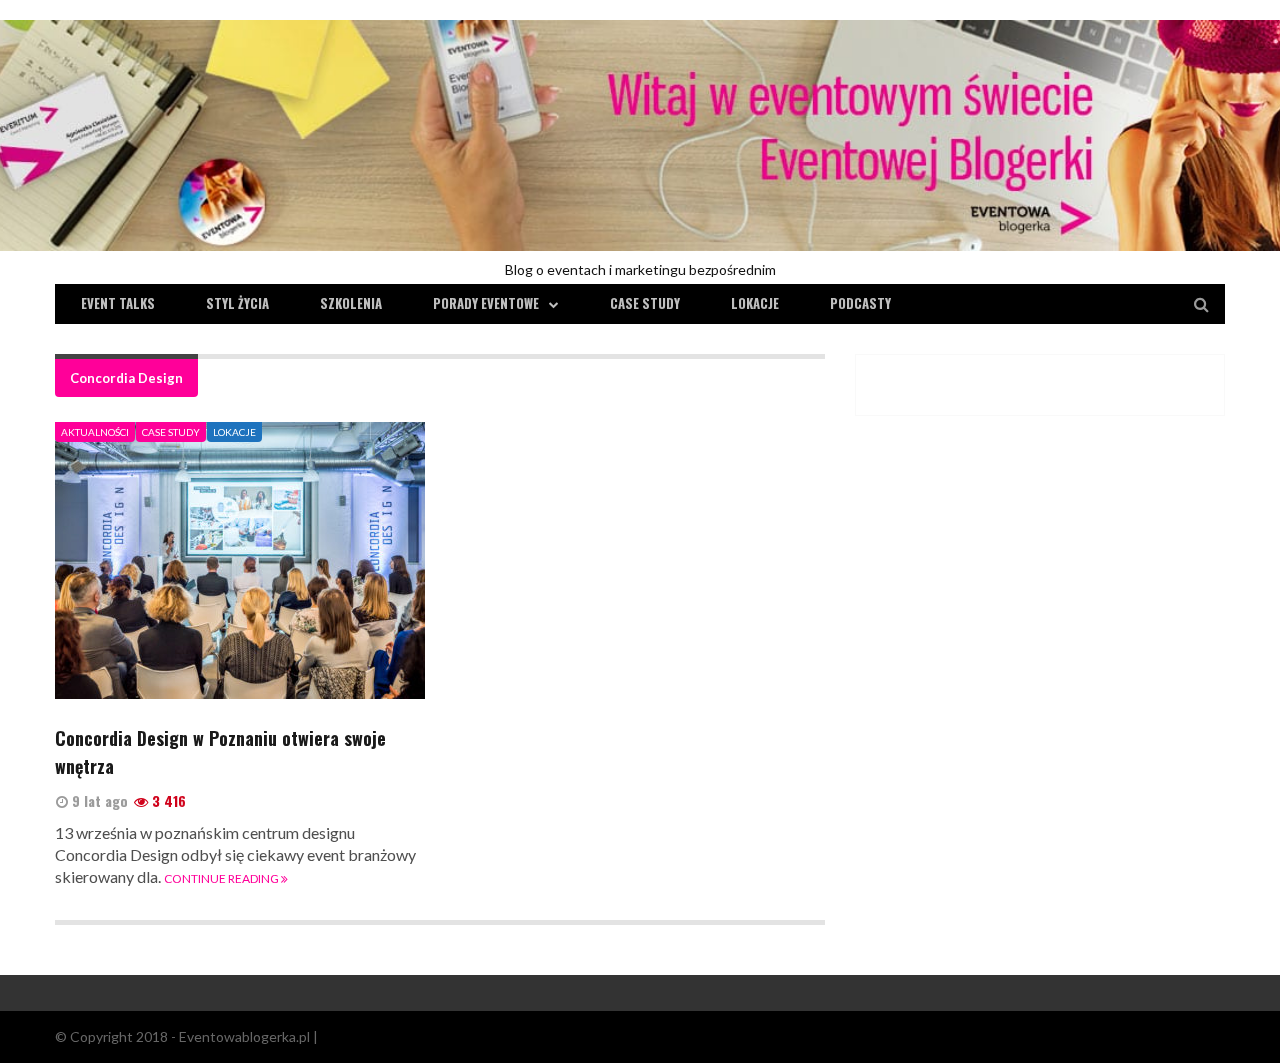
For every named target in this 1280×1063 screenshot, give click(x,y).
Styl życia (237, 303)
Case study (645, 303)
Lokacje (755, 303)
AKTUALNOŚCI (95, 432)
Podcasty (860, 303)
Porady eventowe (486, 303)
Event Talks (118, 303)
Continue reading (222, 878)
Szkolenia (351, 303)
